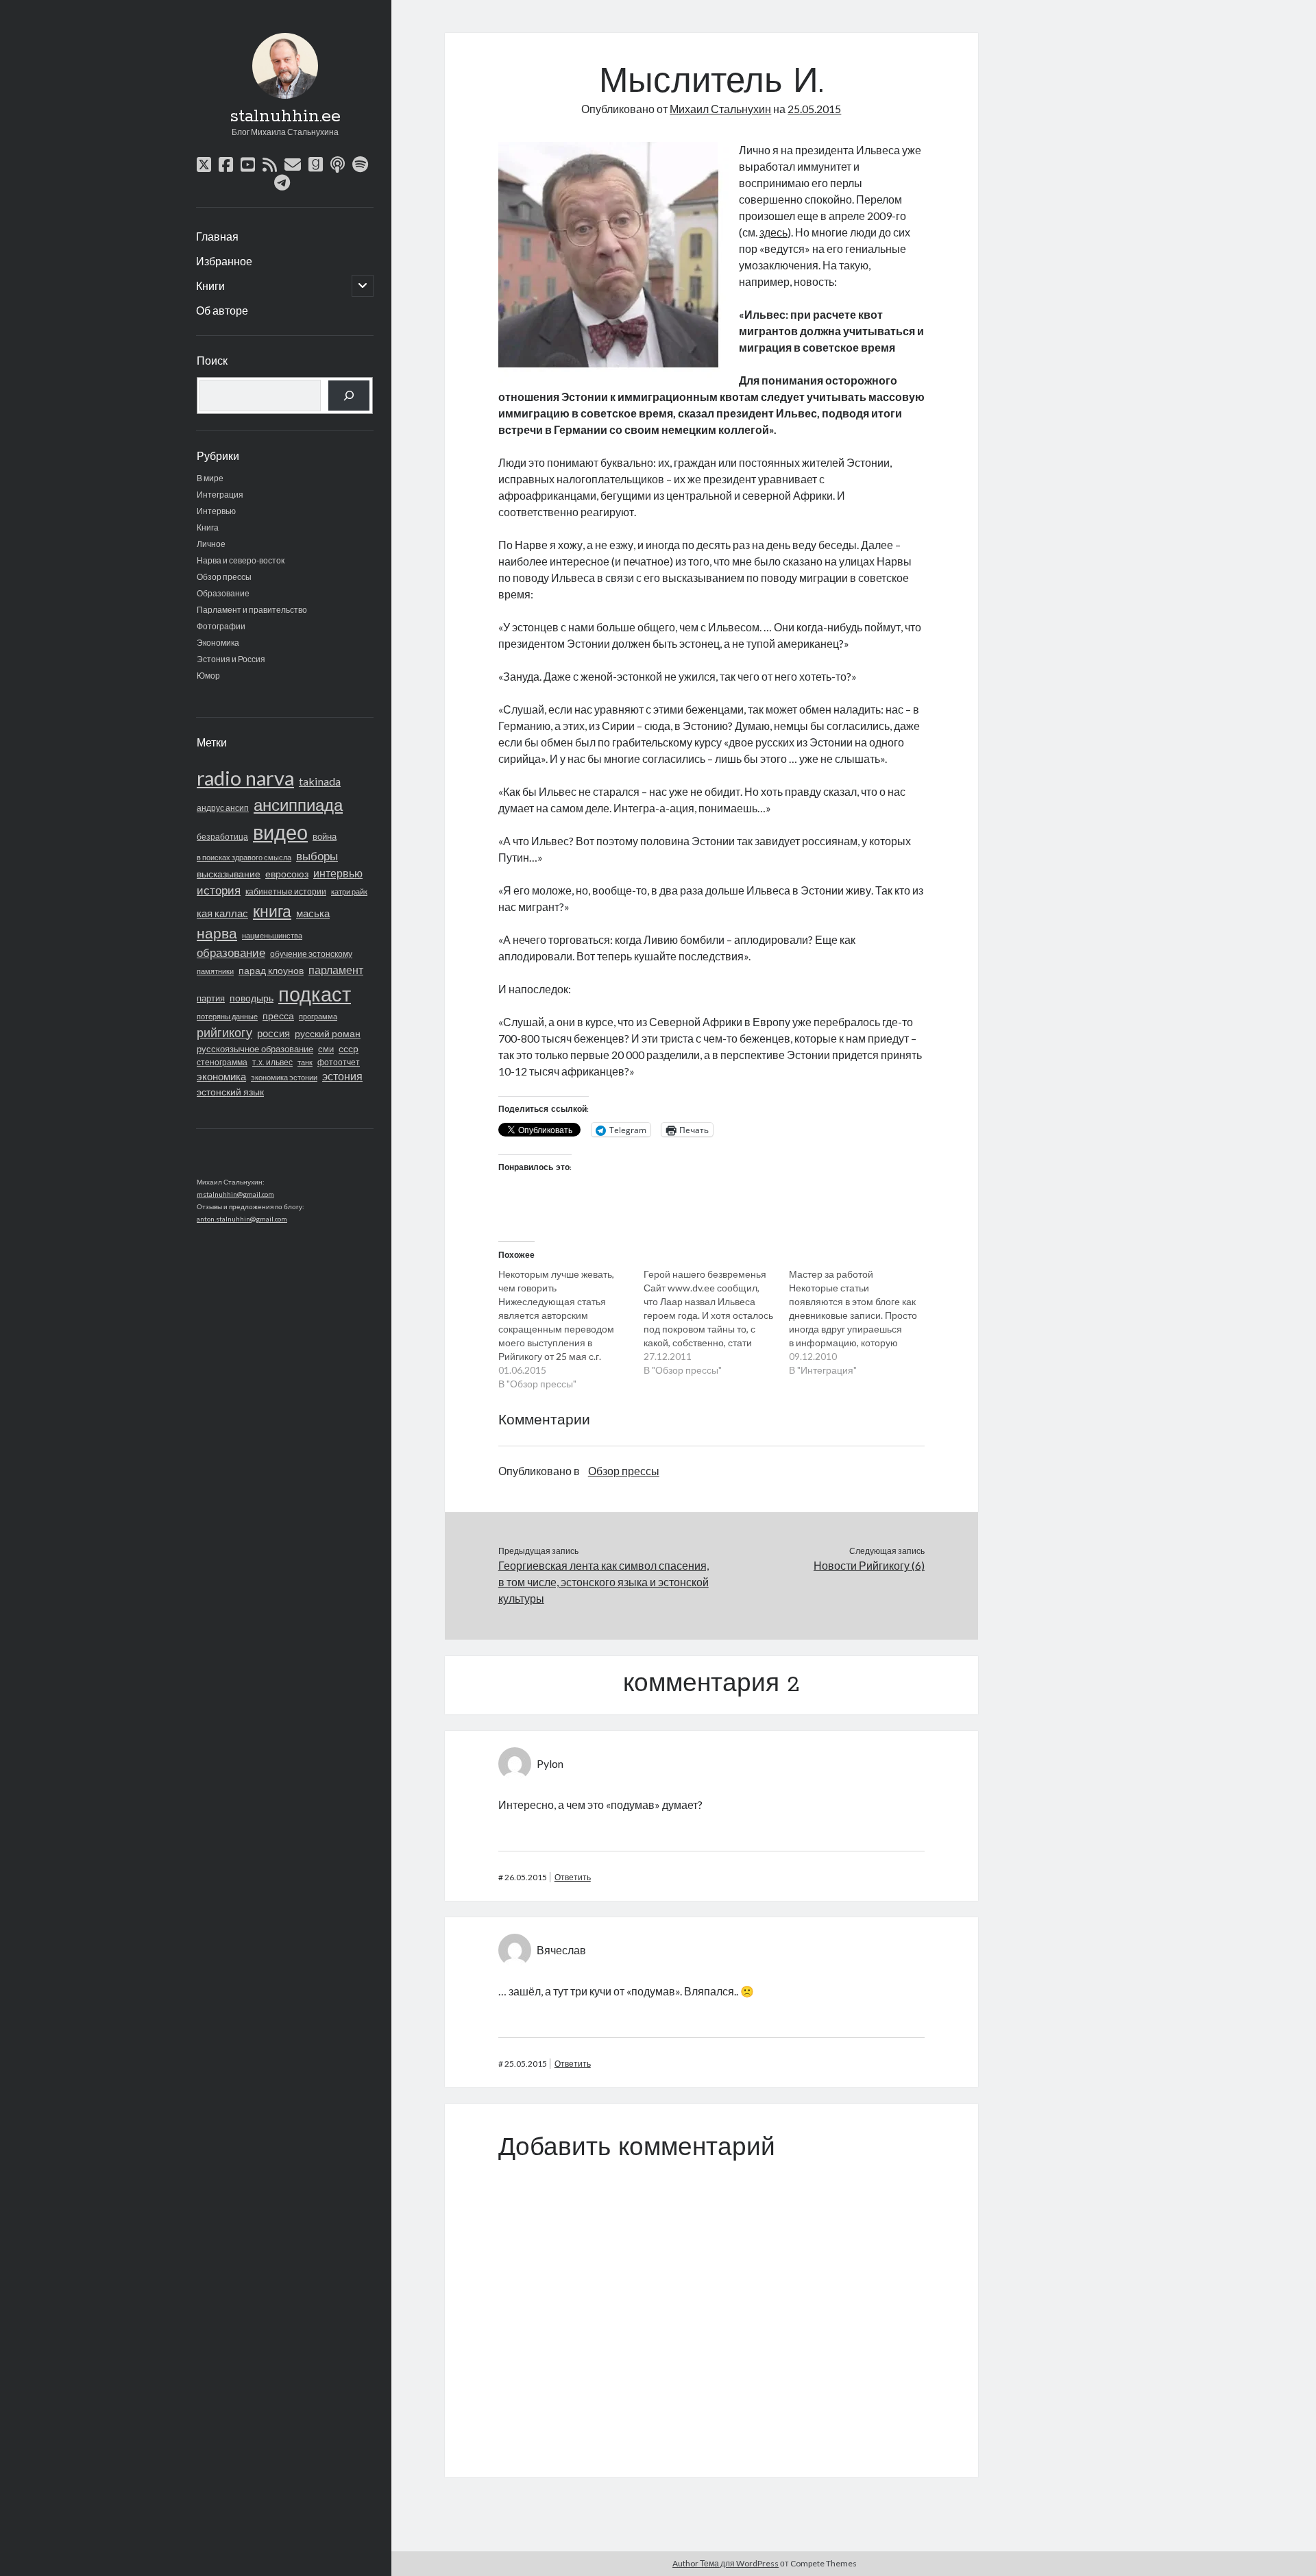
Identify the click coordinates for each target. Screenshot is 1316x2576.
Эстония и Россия (231, 659)
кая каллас (222, 913)
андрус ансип (223, 808)
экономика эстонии (284, 1077)
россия (273, 1033)
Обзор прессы (224, 577)
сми (326, 1049)
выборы (317, 856)
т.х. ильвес (272, 1062)
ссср (349, 1048)
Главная (217, 236)
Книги (210, 285)
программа (318, 1016)
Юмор (208, 676)
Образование (223, 593)
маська (313, 913)
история (219, 890)
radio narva (245, 778)
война (325, 836)
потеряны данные (227, 1016)
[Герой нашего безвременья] (716, 1322)
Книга (208, 527)
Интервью (216, 511)
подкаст (315, 994)
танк (305, 1062)
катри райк (349, 891)
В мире (210, 478)
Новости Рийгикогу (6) (869, 1565)
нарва (217, 933)
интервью (338, 873)
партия (211, 998)
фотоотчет (339, 1062)
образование (231, 953)
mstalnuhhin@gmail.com (235, 1194)
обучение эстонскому (311, 954)
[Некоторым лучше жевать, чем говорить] (571, 1329)
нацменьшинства (272, 935)
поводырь (252, 998)
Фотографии (221, 626)
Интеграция (220, 495)
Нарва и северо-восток (241, 560)
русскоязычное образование (255, 1049)
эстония (342, 1076)
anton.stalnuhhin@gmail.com (242, 1219)
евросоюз (287, 874)
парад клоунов (271, 971)
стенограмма (222, 1062)
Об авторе (222, 310)
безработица (222, 837)
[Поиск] (349, 396)
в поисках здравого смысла (244, 857)
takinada (320, 781)
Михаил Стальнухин (720, 109)
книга (272, 911)
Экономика (218, 643)
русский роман (328, 1033)
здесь (773, 232)
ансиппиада (298, 804)
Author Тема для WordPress (726, 2563)
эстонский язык (230, 1092)
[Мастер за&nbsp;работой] (862, 1322)
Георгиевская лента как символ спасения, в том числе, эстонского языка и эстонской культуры (604, 1582)
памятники (215, 971)
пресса (278, 1016)
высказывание (229, 874)
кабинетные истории (286, 891)
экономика (221, 1076)
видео (280, 832)
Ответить (573, 1877)
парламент (336, 970)
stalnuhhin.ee (285, 117)
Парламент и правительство (252, 610)
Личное (211, 544)
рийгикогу (224, 1032)
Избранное (224, 261)
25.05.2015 (814, 109)
